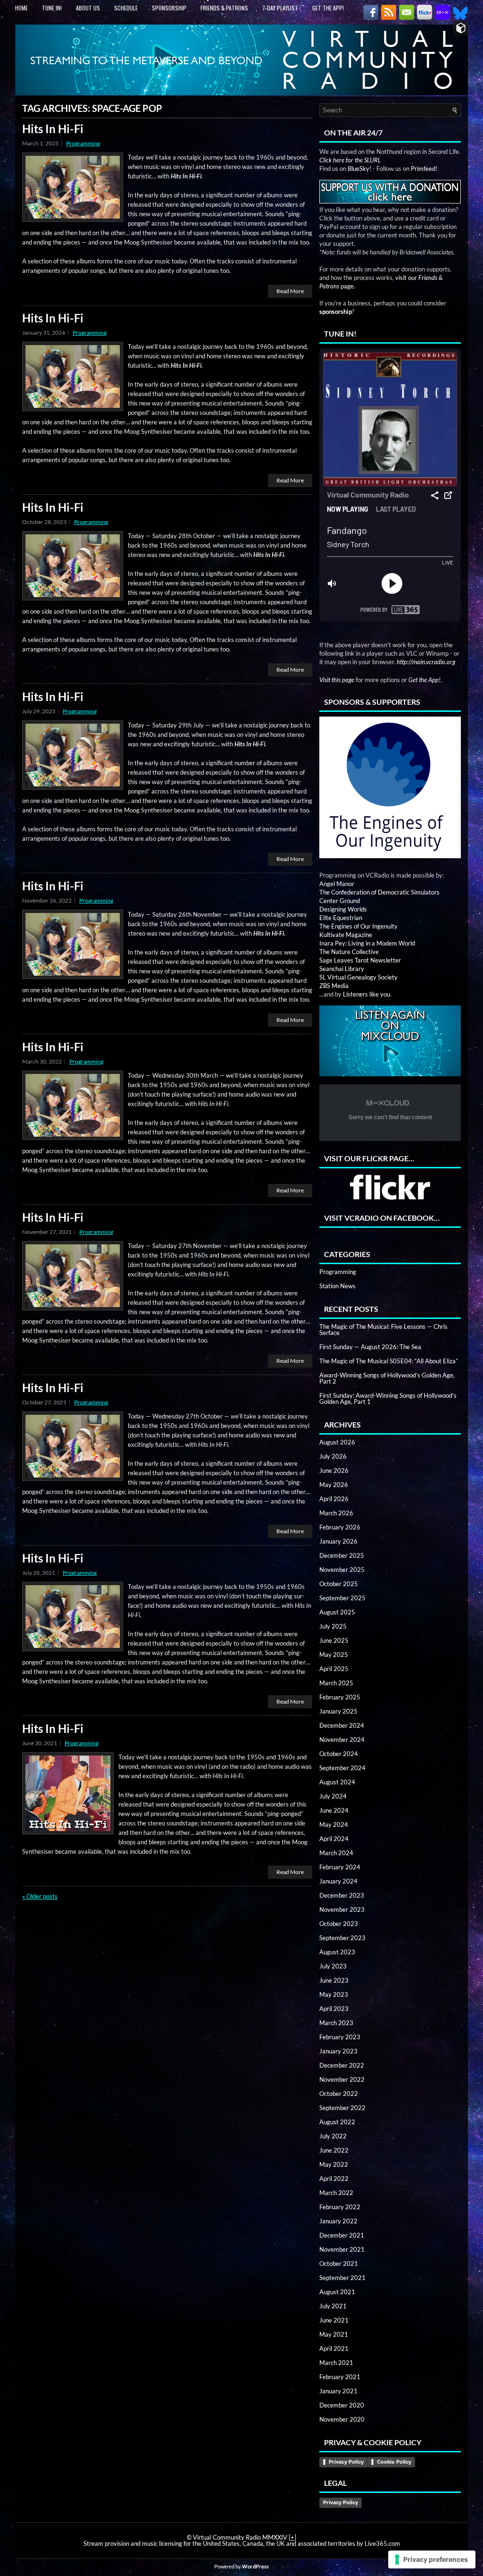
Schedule (126, 8)
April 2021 (334, 2348)
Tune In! (52, 8)
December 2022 (342, 2065)
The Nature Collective (349, 952)
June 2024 (334, 1810)
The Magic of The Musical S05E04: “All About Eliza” (389, 1361)
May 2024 (334, 1824)
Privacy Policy (346, 2462)
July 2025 (333, 1626)
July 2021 (333, 2306)
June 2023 (334, 1980)
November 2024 (342, 1740)
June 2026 (334, 1470)
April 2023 (334, 2009)
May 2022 (334, 2164)
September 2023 (342, 1938)
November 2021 (342, 2249)
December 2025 (342, 1555)
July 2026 (333, 1456)
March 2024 (336, 1853)
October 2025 (339, 1584)
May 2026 (334, 1485)
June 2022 (334, 2150)
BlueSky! (359, 169)
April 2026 (334, 1499)
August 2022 (337, 2122)
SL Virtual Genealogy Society (358, 977)
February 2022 (340, 2207)
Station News (337, 1286)
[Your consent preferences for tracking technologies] (432, 2559)
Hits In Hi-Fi (53, 129)
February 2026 (340, 1527)
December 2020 (342, 2405)
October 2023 (339, 1924)
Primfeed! (424, 169)
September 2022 (342, 2108)
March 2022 (336, 2193)
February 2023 (340, 2037)
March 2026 (336, 1513)
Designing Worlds (343, 909)
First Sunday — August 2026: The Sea (370, 1347)
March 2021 (336, 2363)
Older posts (40, 1896)
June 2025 (334, 1640)
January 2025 (338, 1711)
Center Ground (340, 901)
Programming (83, 143)
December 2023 (342, 1895)
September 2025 (342, 1598)
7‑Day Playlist (280, 8)
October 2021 (339, 2264)
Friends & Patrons (224, 8)
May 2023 (334, 1994)
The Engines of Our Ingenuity (358, 926)
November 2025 (342, 1570)
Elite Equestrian (341, 918)
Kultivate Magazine (346, 935)
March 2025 (336, 1683)
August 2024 (337, 1782)
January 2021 (338, 2391)
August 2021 (337, 2292)
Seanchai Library (342, 969)
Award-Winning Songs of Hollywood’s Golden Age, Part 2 (387, 1378)
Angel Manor (337, 884)
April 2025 (334, 1669)
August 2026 (337, 1442)
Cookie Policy (394, 2462)
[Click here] (390, 788)
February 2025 (340, 1697)
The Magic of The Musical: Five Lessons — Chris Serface (383, 1330)
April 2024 (334, 1839)
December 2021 (342, 2235)
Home (21, 8)
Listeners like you (366, 994)
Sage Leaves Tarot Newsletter (360, 960)
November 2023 (342, 1909)
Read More (290, 291)
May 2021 (334, 2334)
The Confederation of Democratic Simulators (379, 892)
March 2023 (336, 2023)
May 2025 (334, 1655)
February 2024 (340, 1867)
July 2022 (333, 2136)
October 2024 (339, 1754)
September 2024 (342, 1768)
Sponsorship (169, 8)
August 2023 (337, 1952)
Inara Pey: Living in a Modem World (367, 943)
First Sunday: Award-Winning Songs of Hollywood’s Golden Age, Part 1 (388, 1398)
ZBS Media (334, 986)
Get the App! (328, 8)
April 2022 (334, 2179)
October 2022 (339, 2094)
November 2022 (342, 2079)
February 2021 (340, 2377)
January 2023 (338, 2051)
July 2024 (333, 1796)
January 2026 (338, 1541)
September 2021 (342, 2278)
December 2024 (342, 1725)
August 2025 (337, 1612)
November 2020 (342, 2419)
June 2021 (334, 2320)
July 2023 (333, 1966)
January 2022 (338, 2221)
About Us (88, 8)
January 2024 (338, 1881)
